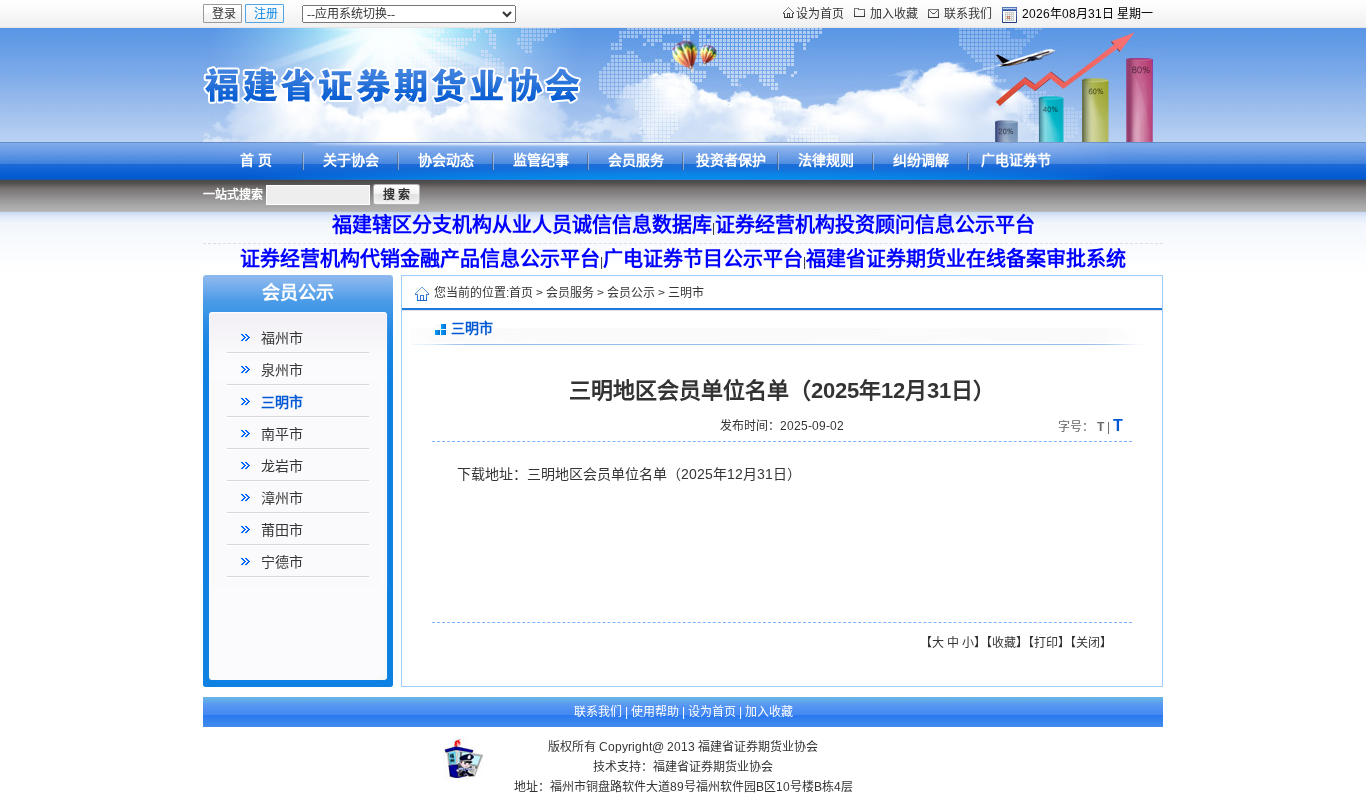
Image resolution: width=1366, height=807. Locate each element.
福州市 (282, 338)
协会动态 (446, 160)
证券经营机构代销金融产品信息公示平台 (420, 259)
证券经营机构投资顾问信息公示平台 (875, 225)
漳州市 (282, 498)
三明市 (282, 402)
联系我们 (968, 14)
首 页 (256, 160)
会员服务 (636, 160)
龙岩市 (282, 466)
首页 (521, 293)
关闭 (1088, 643)
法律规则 (826, 160)
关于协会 (351, 160)
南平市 (282, 434)
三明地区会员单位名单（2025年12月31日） (664, 474)
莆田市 (282, 530)
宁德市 (282, 562)
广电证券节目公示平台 (1016, 178)
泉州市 (282, 370)
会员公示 (631, 293)
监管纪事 (541, 160)
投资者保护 (731, 160)
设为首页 (820, 14)
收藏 (1004, 643)
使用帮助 (655, 712)
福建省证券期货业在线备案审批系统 (966, 259)
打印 (1046, 643)
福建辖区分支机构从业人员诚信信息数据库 (522, 225)
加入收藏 (894, 14)
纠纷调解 (921, 160)
